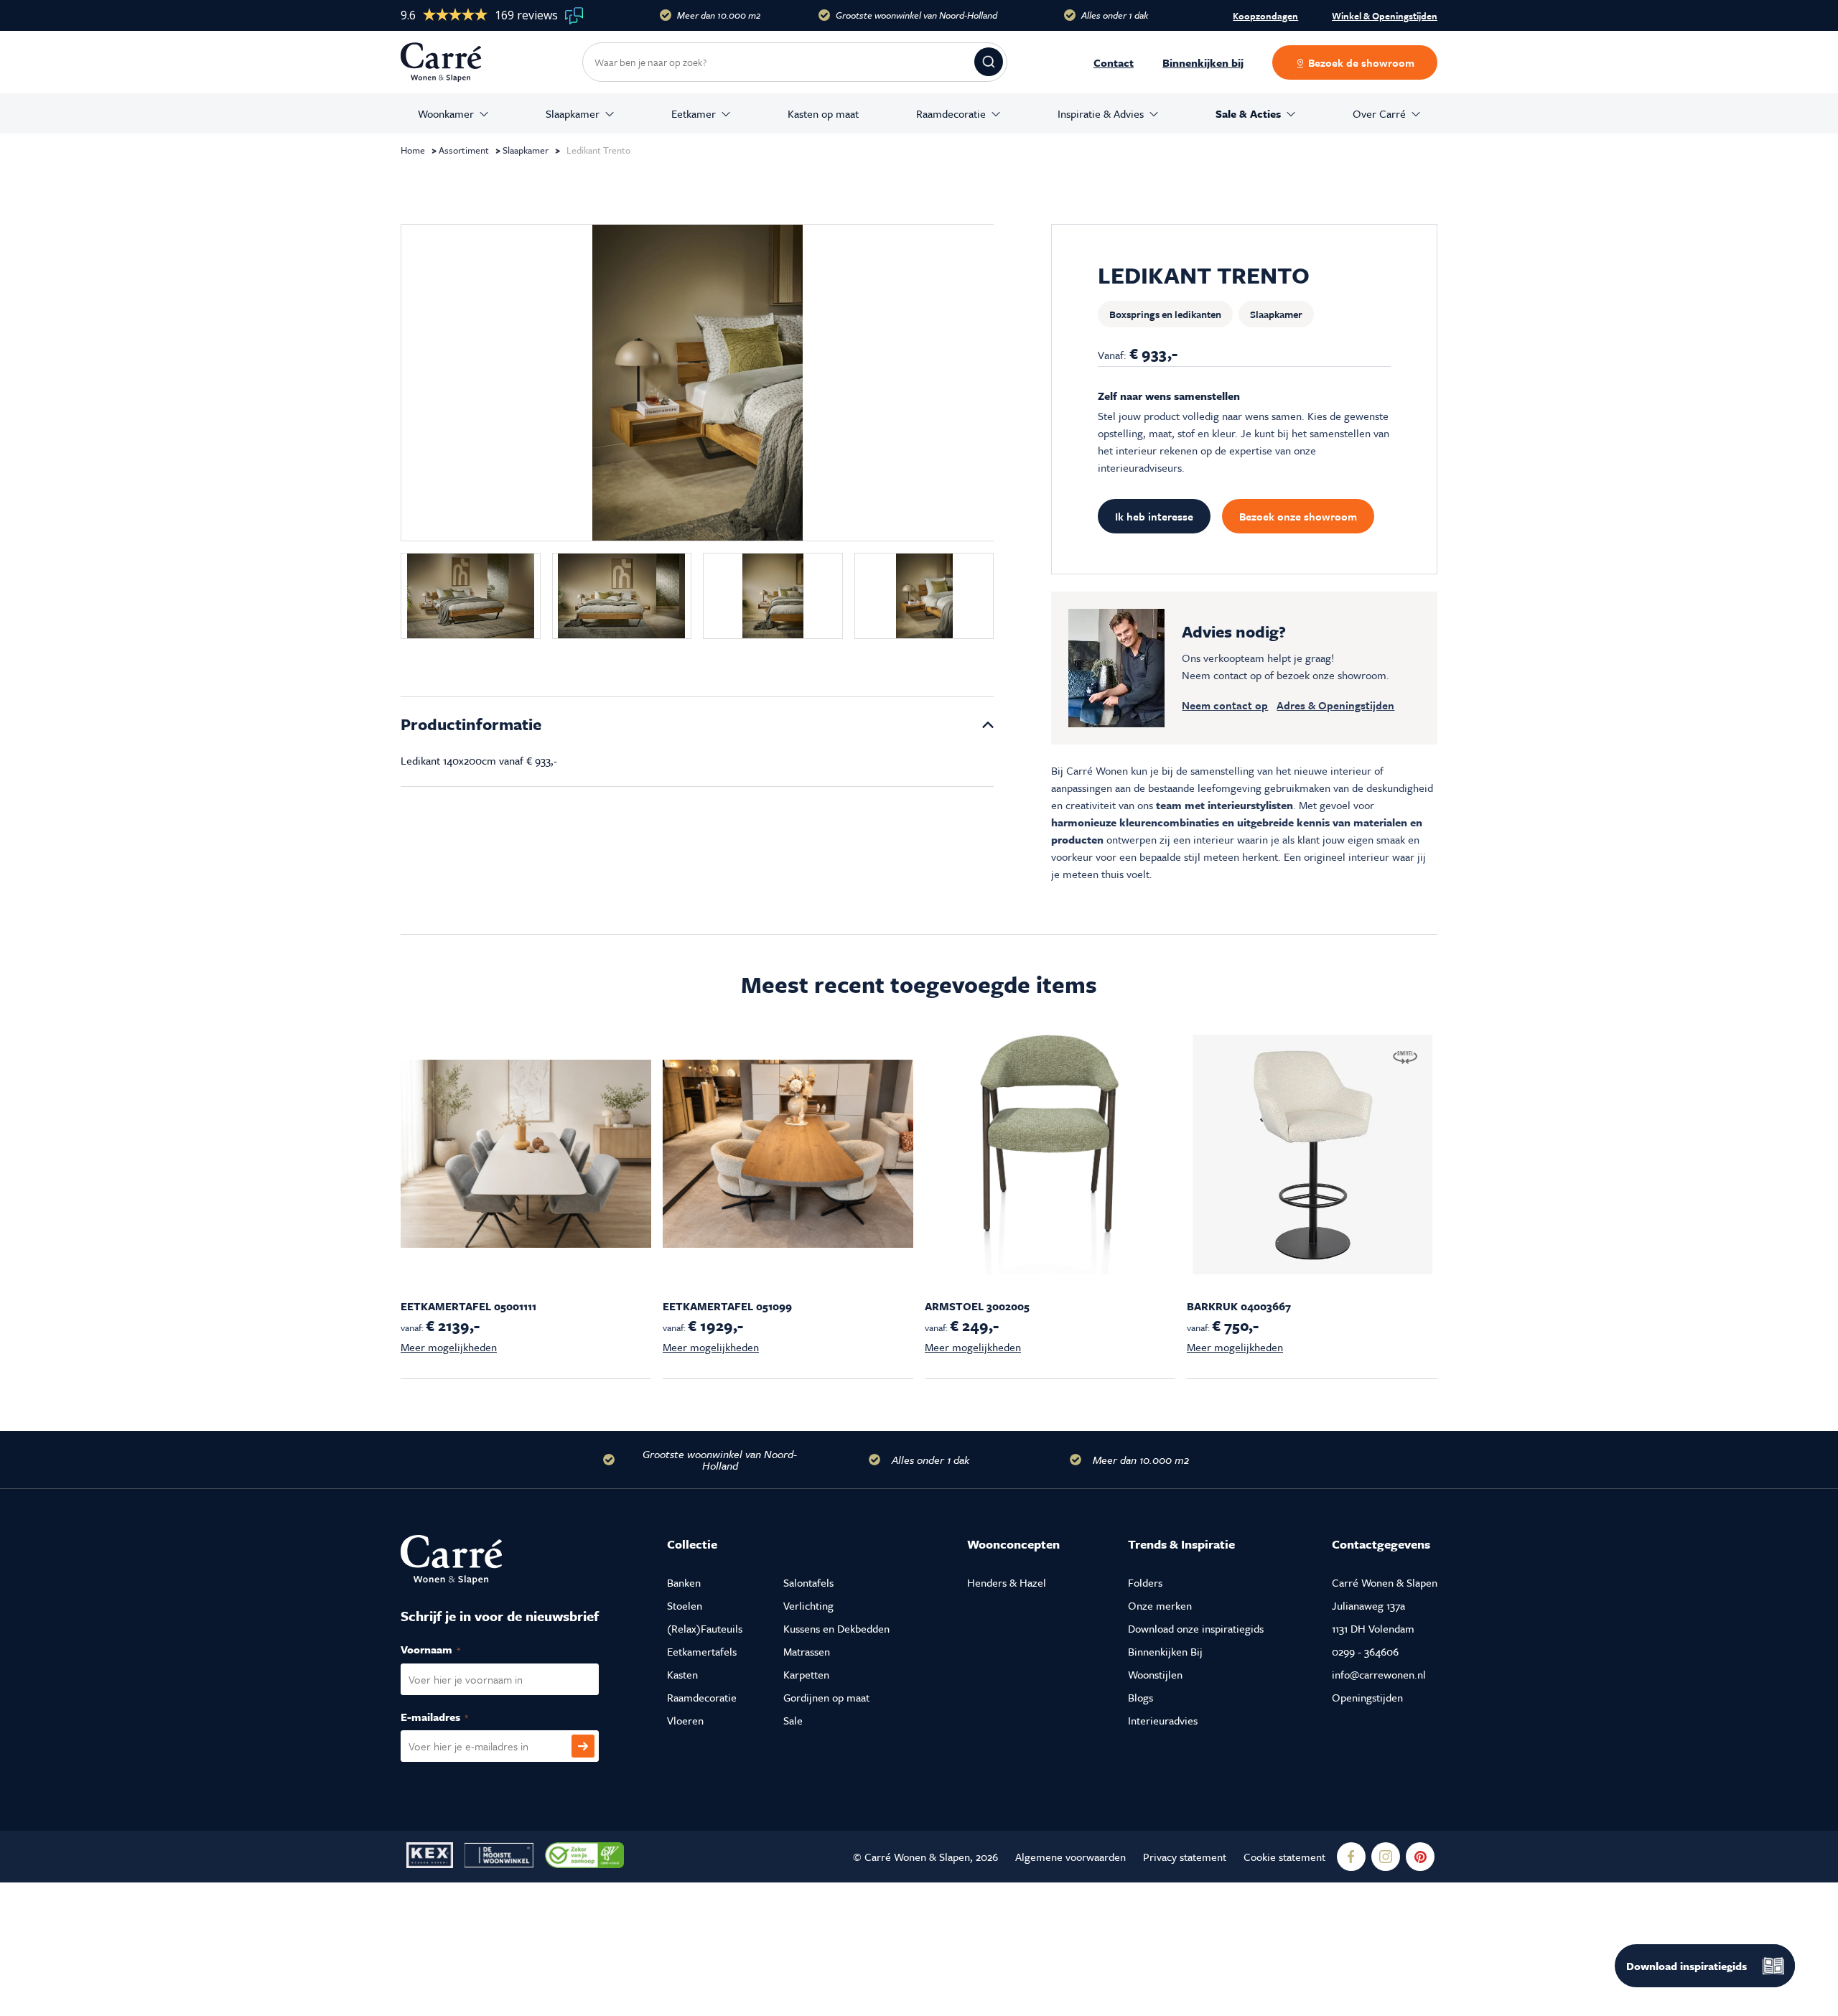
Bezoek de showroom (1360, 62)
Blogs (1140, 1697)
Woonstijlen (1155, 1674)
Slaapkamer (573, 113)
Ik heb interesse (1154, 516)
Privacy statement (1185, 1857)
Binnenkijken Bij (1165, 1651)
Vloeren (685, 1720)
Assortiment (464, 150)
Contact (1114, 62)
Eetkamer (694, 113)
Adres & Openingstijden (1335, 705)
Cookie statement (1284, 1857)
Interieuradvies (1163, 1720)
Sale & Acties (1248, 113)
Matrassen (807, 1651)
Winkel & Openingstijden (1385, 17)
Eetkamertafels (702, 1651)
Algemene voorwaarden (1070, 1857)
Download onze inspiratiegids (1196, 1628)
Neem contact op (1225, 705)
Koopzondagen (1265, 16)
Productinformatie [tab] (471, 724)
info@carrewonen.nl (1379, 1674)
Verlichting (808, 1605)
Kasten (682, 1674)
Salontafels (808, 1582)
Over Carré (1379, 113)
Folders (1145, 1582)
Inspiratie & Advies (1101, 113)
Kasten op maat (823, 113)
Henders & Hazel (1007, 1582)
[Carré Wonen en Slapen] (452, 62)
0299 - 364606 (1365, 1651)
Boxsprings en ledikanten (1165, 314)
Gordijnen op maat (826, 1697)
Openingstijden (1367, 1697)
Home (413, 150)
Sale (793, 1720)
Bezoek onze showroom (1298, 516)
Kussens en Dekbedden (836, 1628)
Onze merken (1160, 1605)
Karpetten (806, 1674)
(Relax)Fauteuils (705, 1628)
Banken (684, 1582)
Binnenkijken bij (1203, 62)
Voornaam (446, 1649)
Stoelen (685, 1605)
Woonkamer (446, 113)
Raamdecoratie (951, 113)
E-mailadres (450, 1717)
